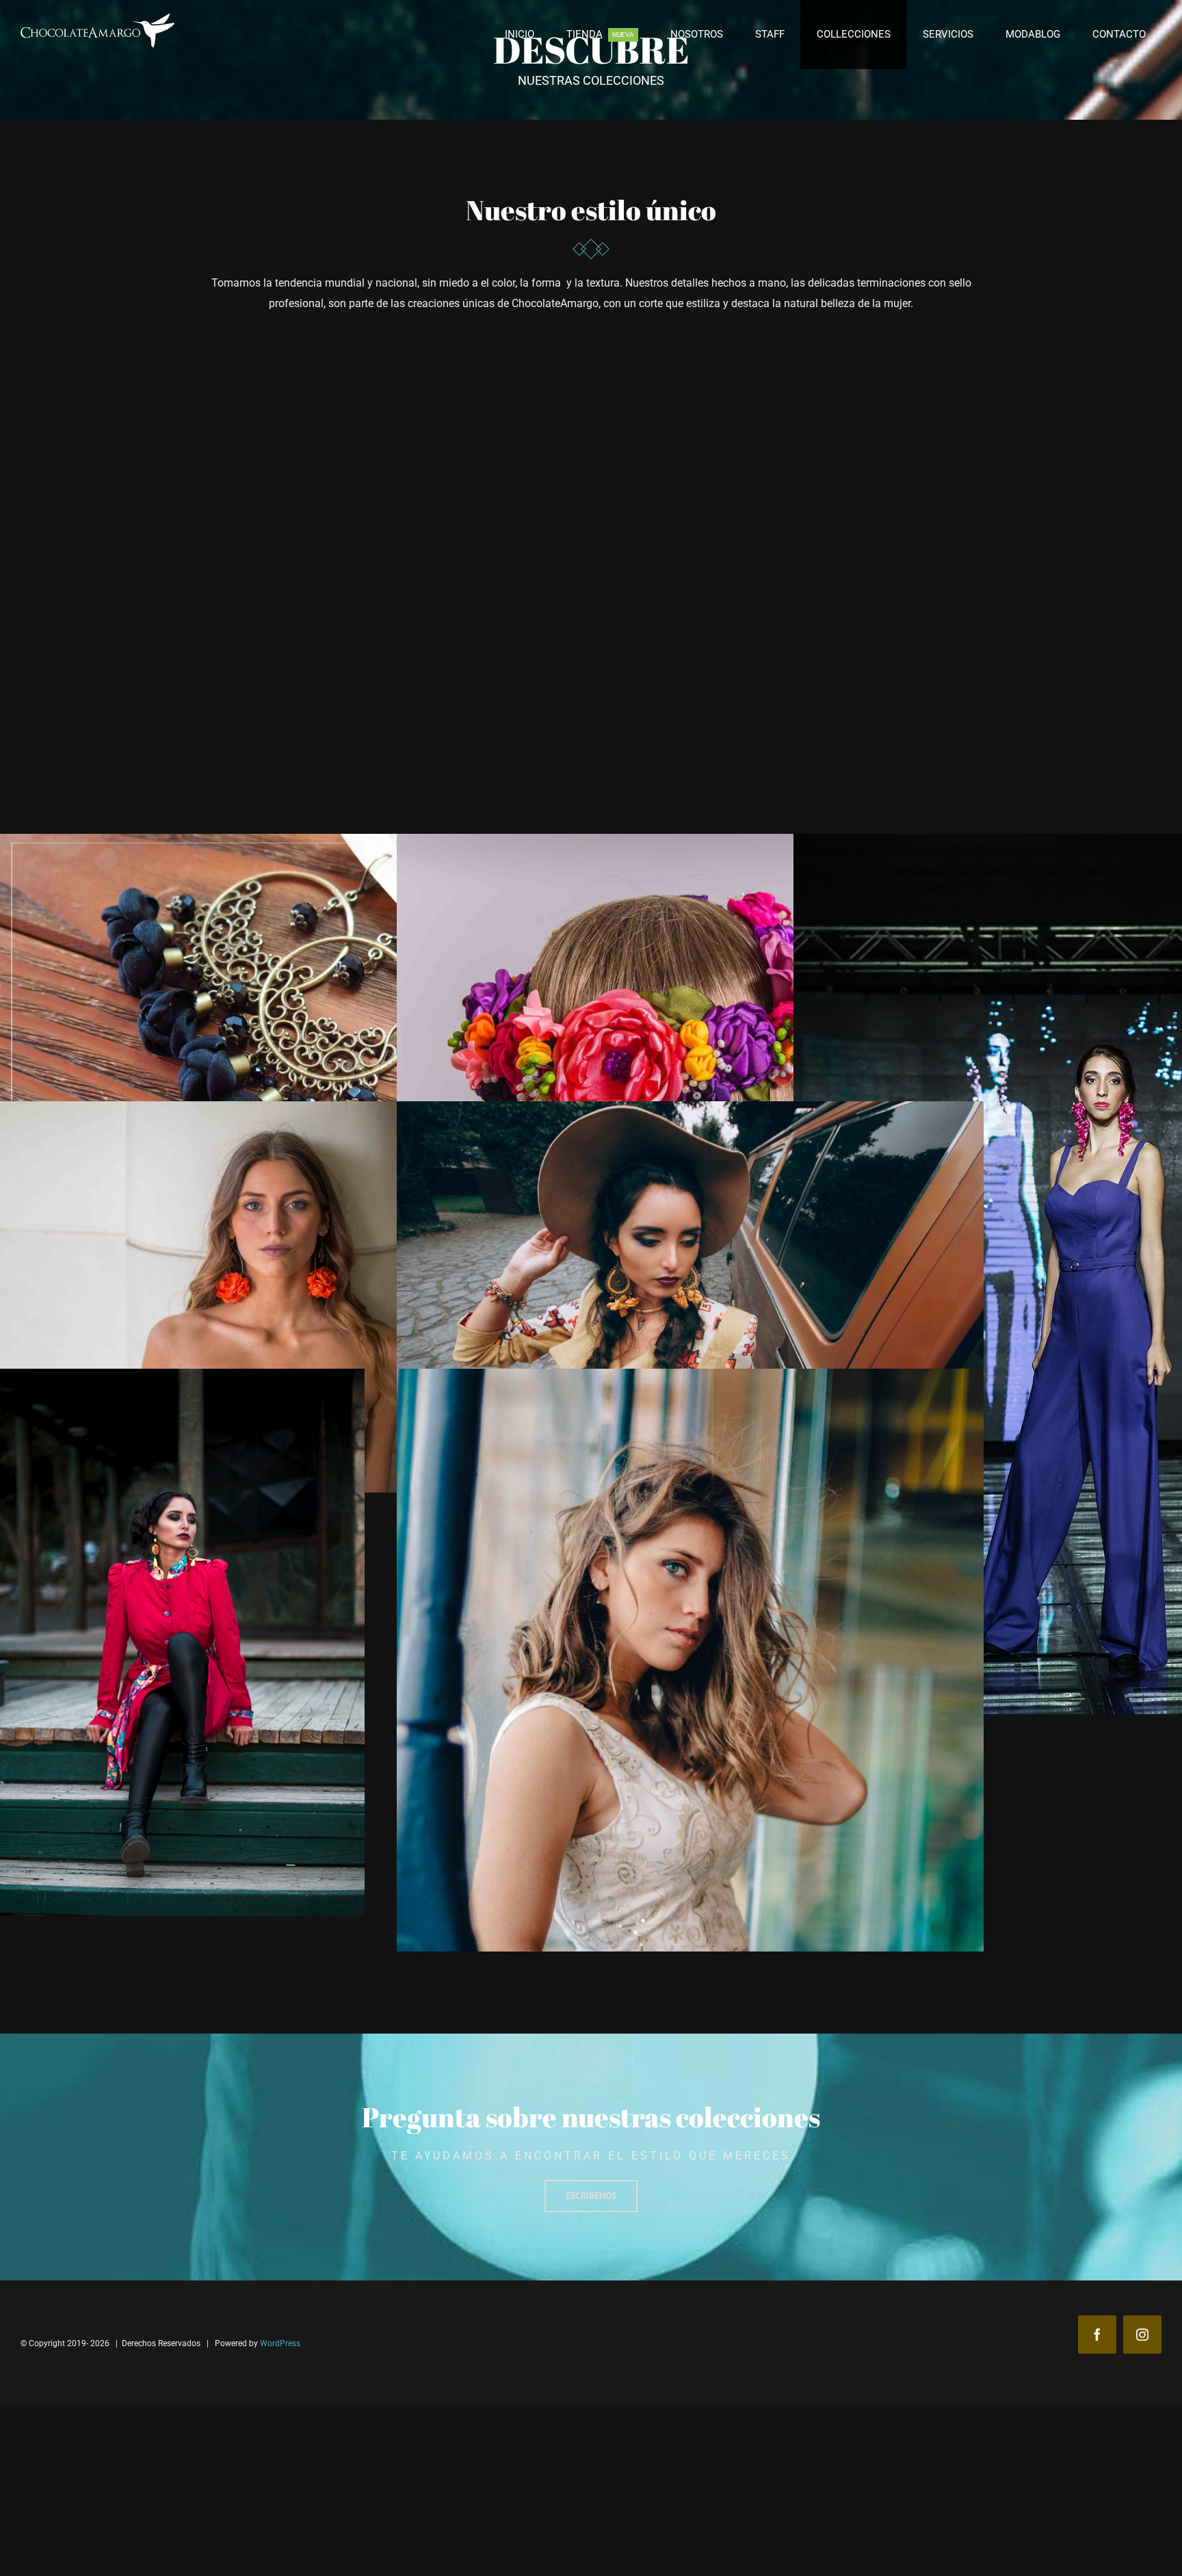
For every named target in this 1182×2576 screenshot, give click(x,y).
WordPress (280, 2343)
